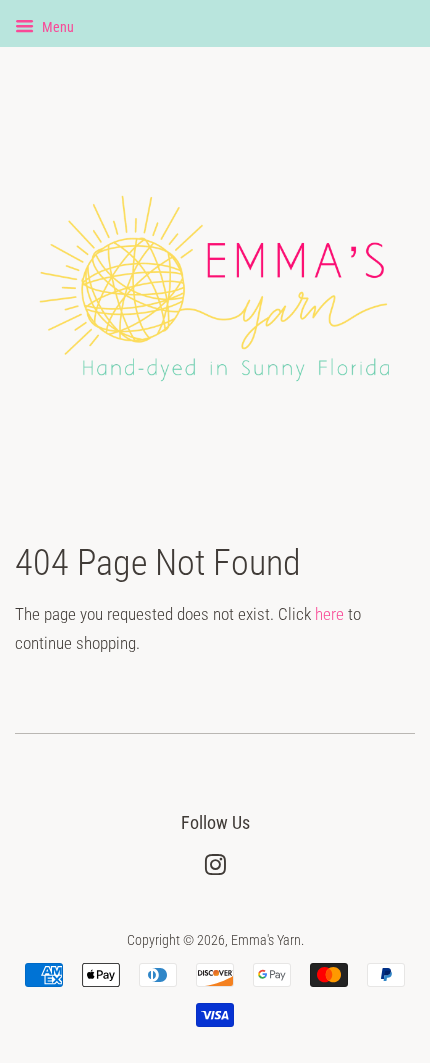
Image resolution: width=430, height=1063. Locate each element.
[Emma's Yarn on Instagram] (215, 869)
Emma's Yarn (266, 940)
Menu (56, 27)
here (329, 614)
